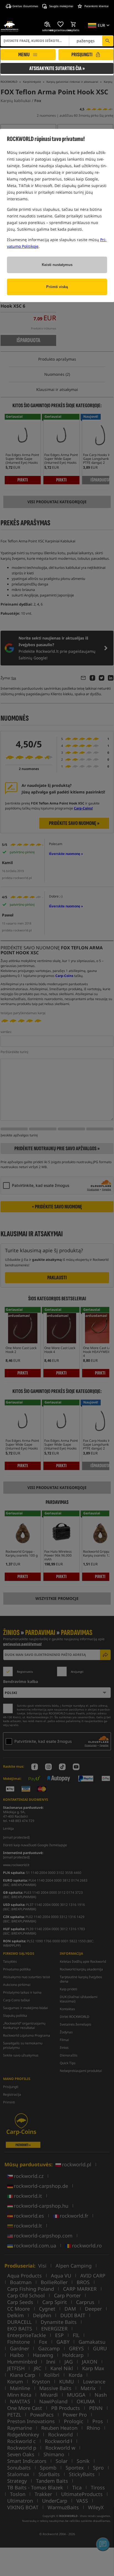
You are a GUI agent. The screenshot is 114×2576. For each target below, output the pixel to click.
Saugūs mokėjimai (61, 6)
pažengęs (86, 41)
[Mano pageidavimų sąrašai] (61, 24)
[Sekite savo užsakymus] (48, 24)
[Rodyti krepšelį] (74, 24)
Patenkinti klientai (97, 6)
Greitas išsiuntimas (25, 6)
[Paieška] (108, 41)
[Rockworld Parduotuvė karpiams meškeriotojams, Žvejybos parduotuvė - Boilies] (10, 26)
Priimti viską (57, 287)
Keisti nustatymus (57, 265)
